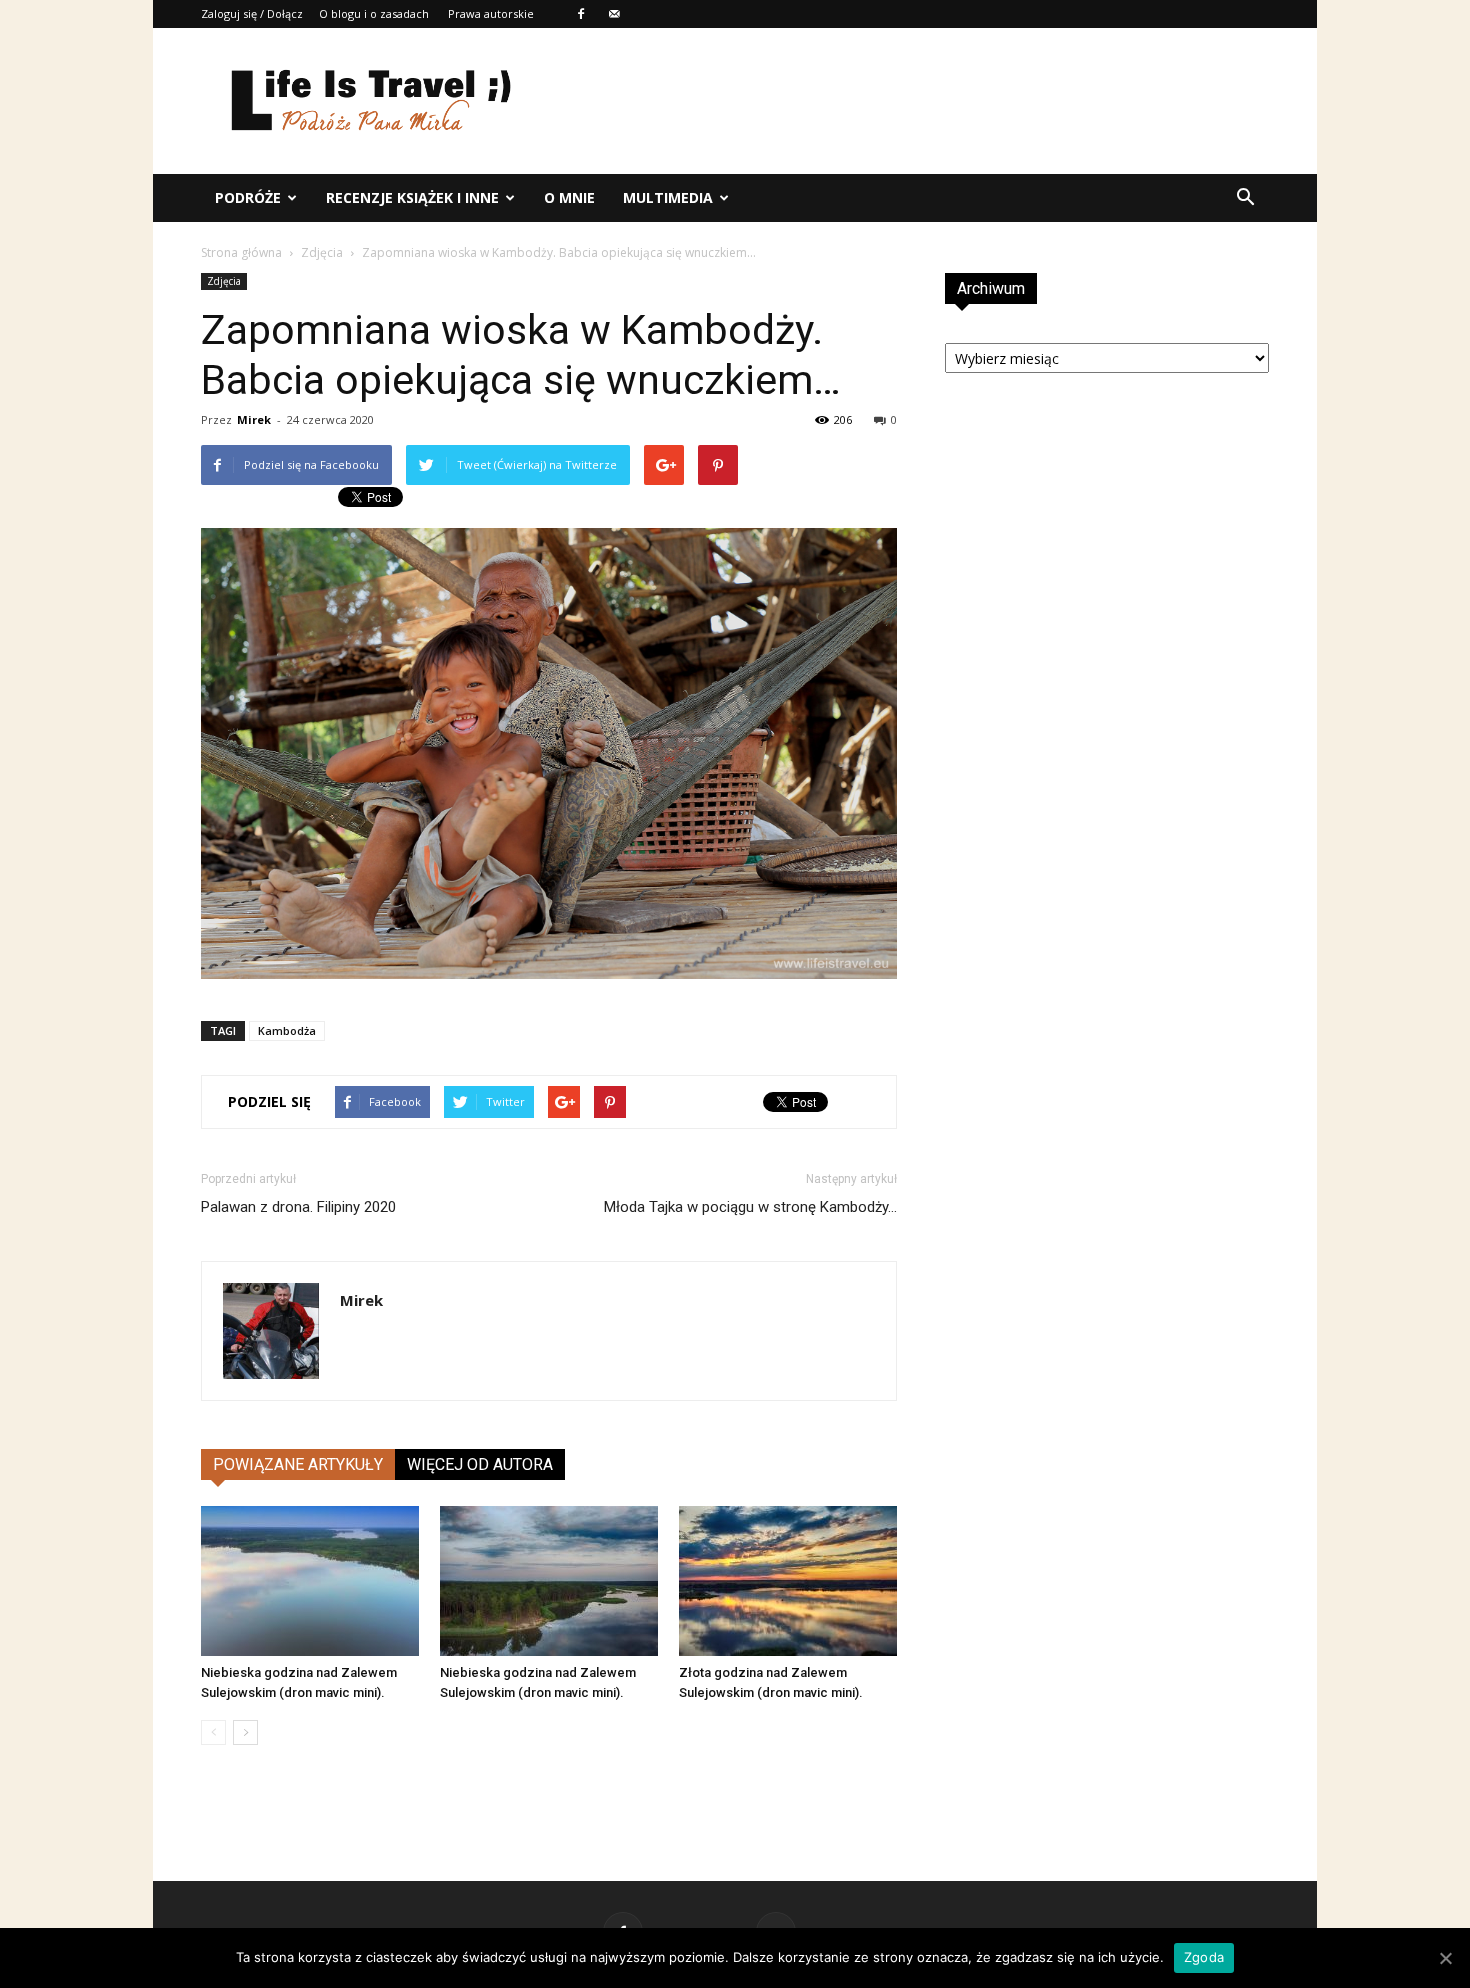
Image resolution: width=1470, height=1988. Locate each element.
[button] (1245, 198)
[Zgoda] (1445, 1958)
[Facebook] (581, 14)
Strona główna (241, 252)
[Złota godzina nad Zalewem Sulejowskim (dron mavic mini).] (788, 1581)
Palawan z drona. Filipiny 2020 (298, 1207)
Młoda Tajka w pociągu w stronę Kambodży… (750, 1207)
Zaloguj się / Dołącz (252, 13)
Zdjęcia (322, 252)
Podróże (248, 197)
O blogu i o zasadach (374, 13)
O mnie (569, 197)
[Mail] (614, 14)
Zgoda (1204, 1957)
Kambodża (287, 1030)
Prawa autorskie (491, 13)
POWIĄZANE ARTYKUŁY (298, 1464)
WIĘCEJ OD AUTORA (480, 1464)
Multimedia (668, 197)
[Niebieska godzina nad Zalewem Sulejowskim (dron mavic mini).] (310, 1581)
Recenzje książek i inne (412, 197)
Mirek (254, 419)
